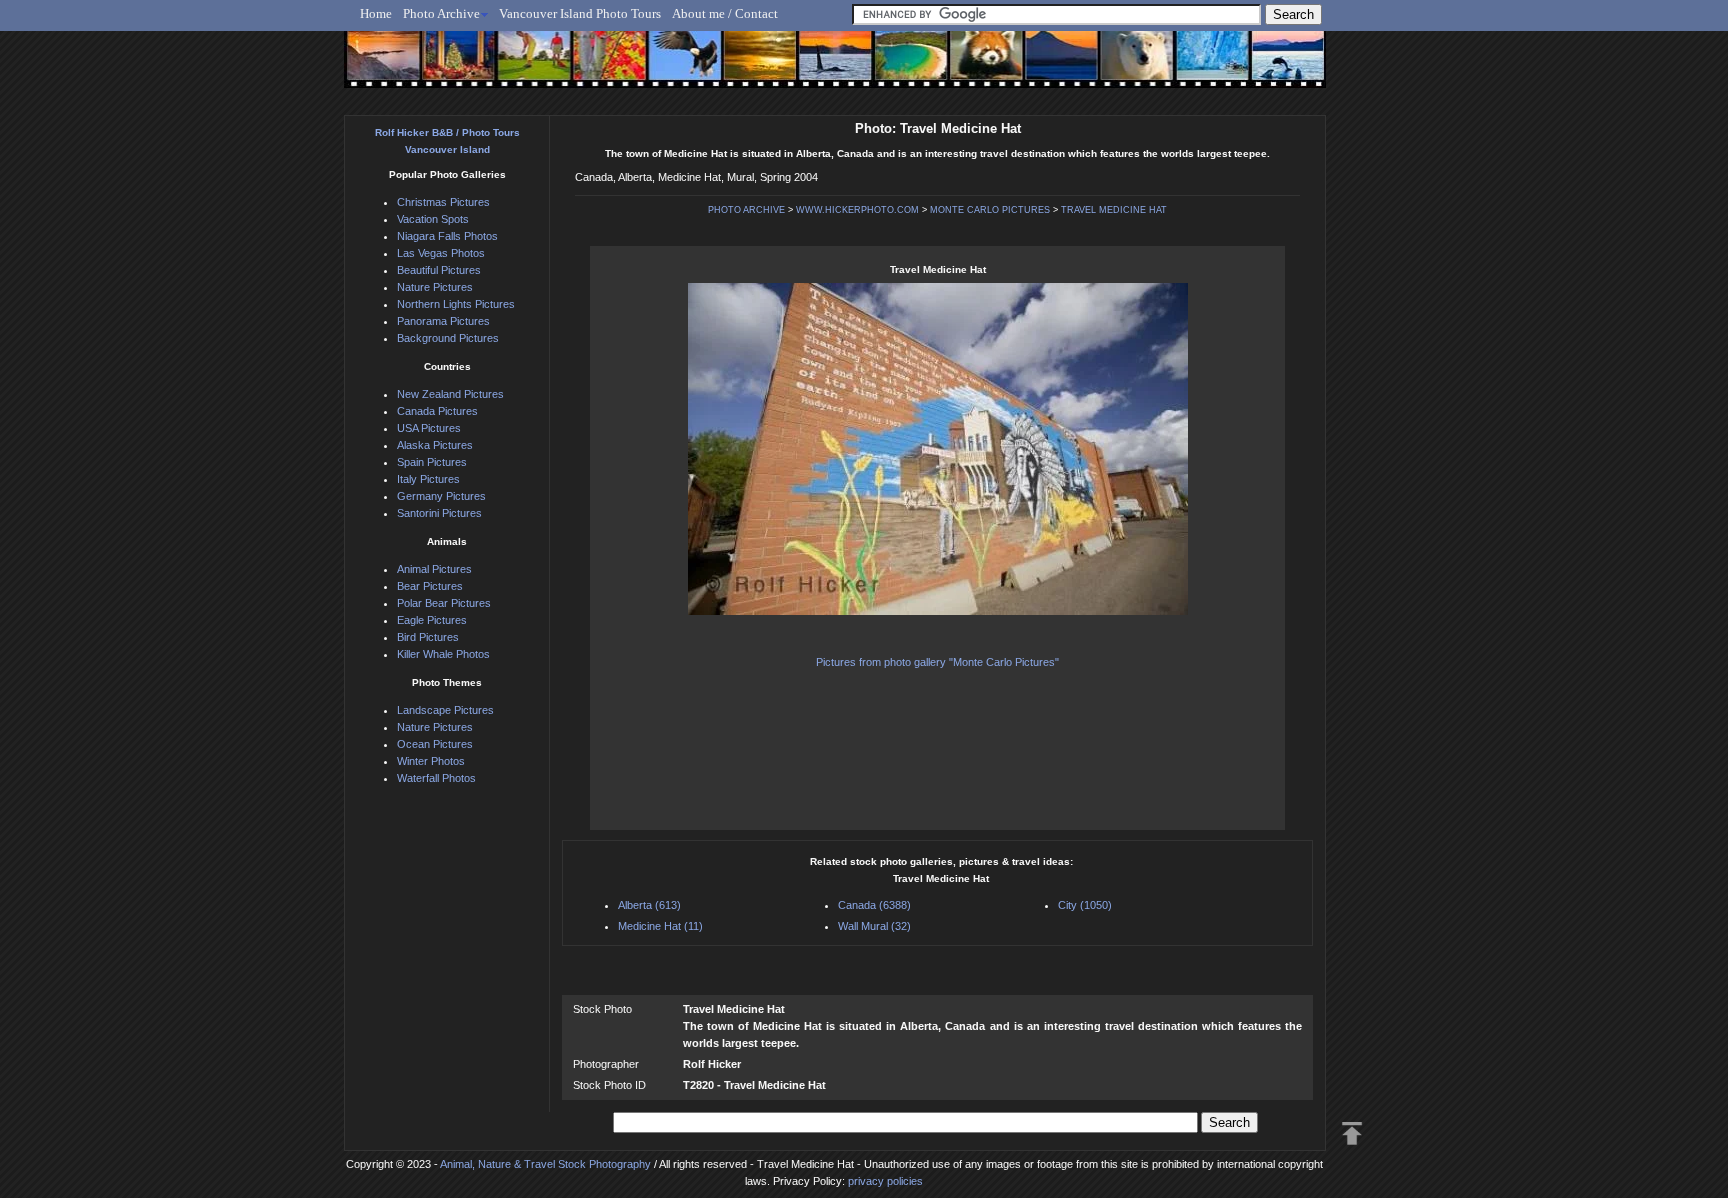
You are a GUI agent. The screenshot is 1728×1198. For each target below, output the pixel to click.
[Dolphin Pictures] (1269, 67)
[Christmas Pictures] (453, 67)
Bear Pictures (430, 586)
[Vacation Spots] (898, 67)
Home (376, 13)
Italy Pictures (428, 479)
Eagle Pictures (432, 620)
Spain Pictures (432, 462)
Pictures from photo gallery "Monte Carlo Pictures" (937, 662)
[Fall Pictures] (602, 67)
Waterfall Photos (436, 778)
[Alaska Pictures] (1194, 67)
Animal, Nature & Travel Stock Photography (545, 1164)
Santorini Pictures (439, 513)
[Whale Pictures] (824, 67)
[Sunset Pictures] (379, 67)
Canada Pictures (437, 411)
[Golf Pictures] (528, 67)
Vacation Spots (433, 219)
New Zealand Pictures (450, 394)
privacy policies (885, 1181)
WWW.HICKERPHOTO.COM (857, 210)
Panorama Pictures (443, 321)
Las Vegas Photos (441, 253)
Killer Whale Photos (443, 654)
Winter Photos (431, 761)
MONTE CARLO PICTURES (990, 210)
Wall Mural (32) (874, 926)
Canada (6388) (874, 905)
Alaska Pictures (435, 445)
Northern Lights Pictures (456, 304)
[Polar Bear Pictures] (1120, 67)
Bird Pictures (428, 637)
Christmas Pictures (443, 202)
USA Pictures (429, 428)
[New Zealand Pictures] (1046, 67)
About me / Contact (725, 13)
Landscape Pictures (445, 710)
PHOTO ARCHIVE (746, 210)
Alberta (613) (649, 905)
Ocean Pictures (435, 744)
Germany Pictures (441, 496)
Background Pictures (448, 338)
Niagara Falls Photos (447, 236)
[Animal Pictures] (972, 67)
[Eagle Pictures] (676, 67)
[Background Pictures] (750, 67)
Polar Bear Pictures (444, 603)
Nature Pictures (435, 287)
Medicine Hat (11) (660, 926)
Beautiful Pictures (439, 270)
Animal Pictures (434, 569)
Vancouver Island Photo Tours (580, 13)
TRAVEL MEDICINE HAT (1114, 210)
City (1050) (1085, 905)
